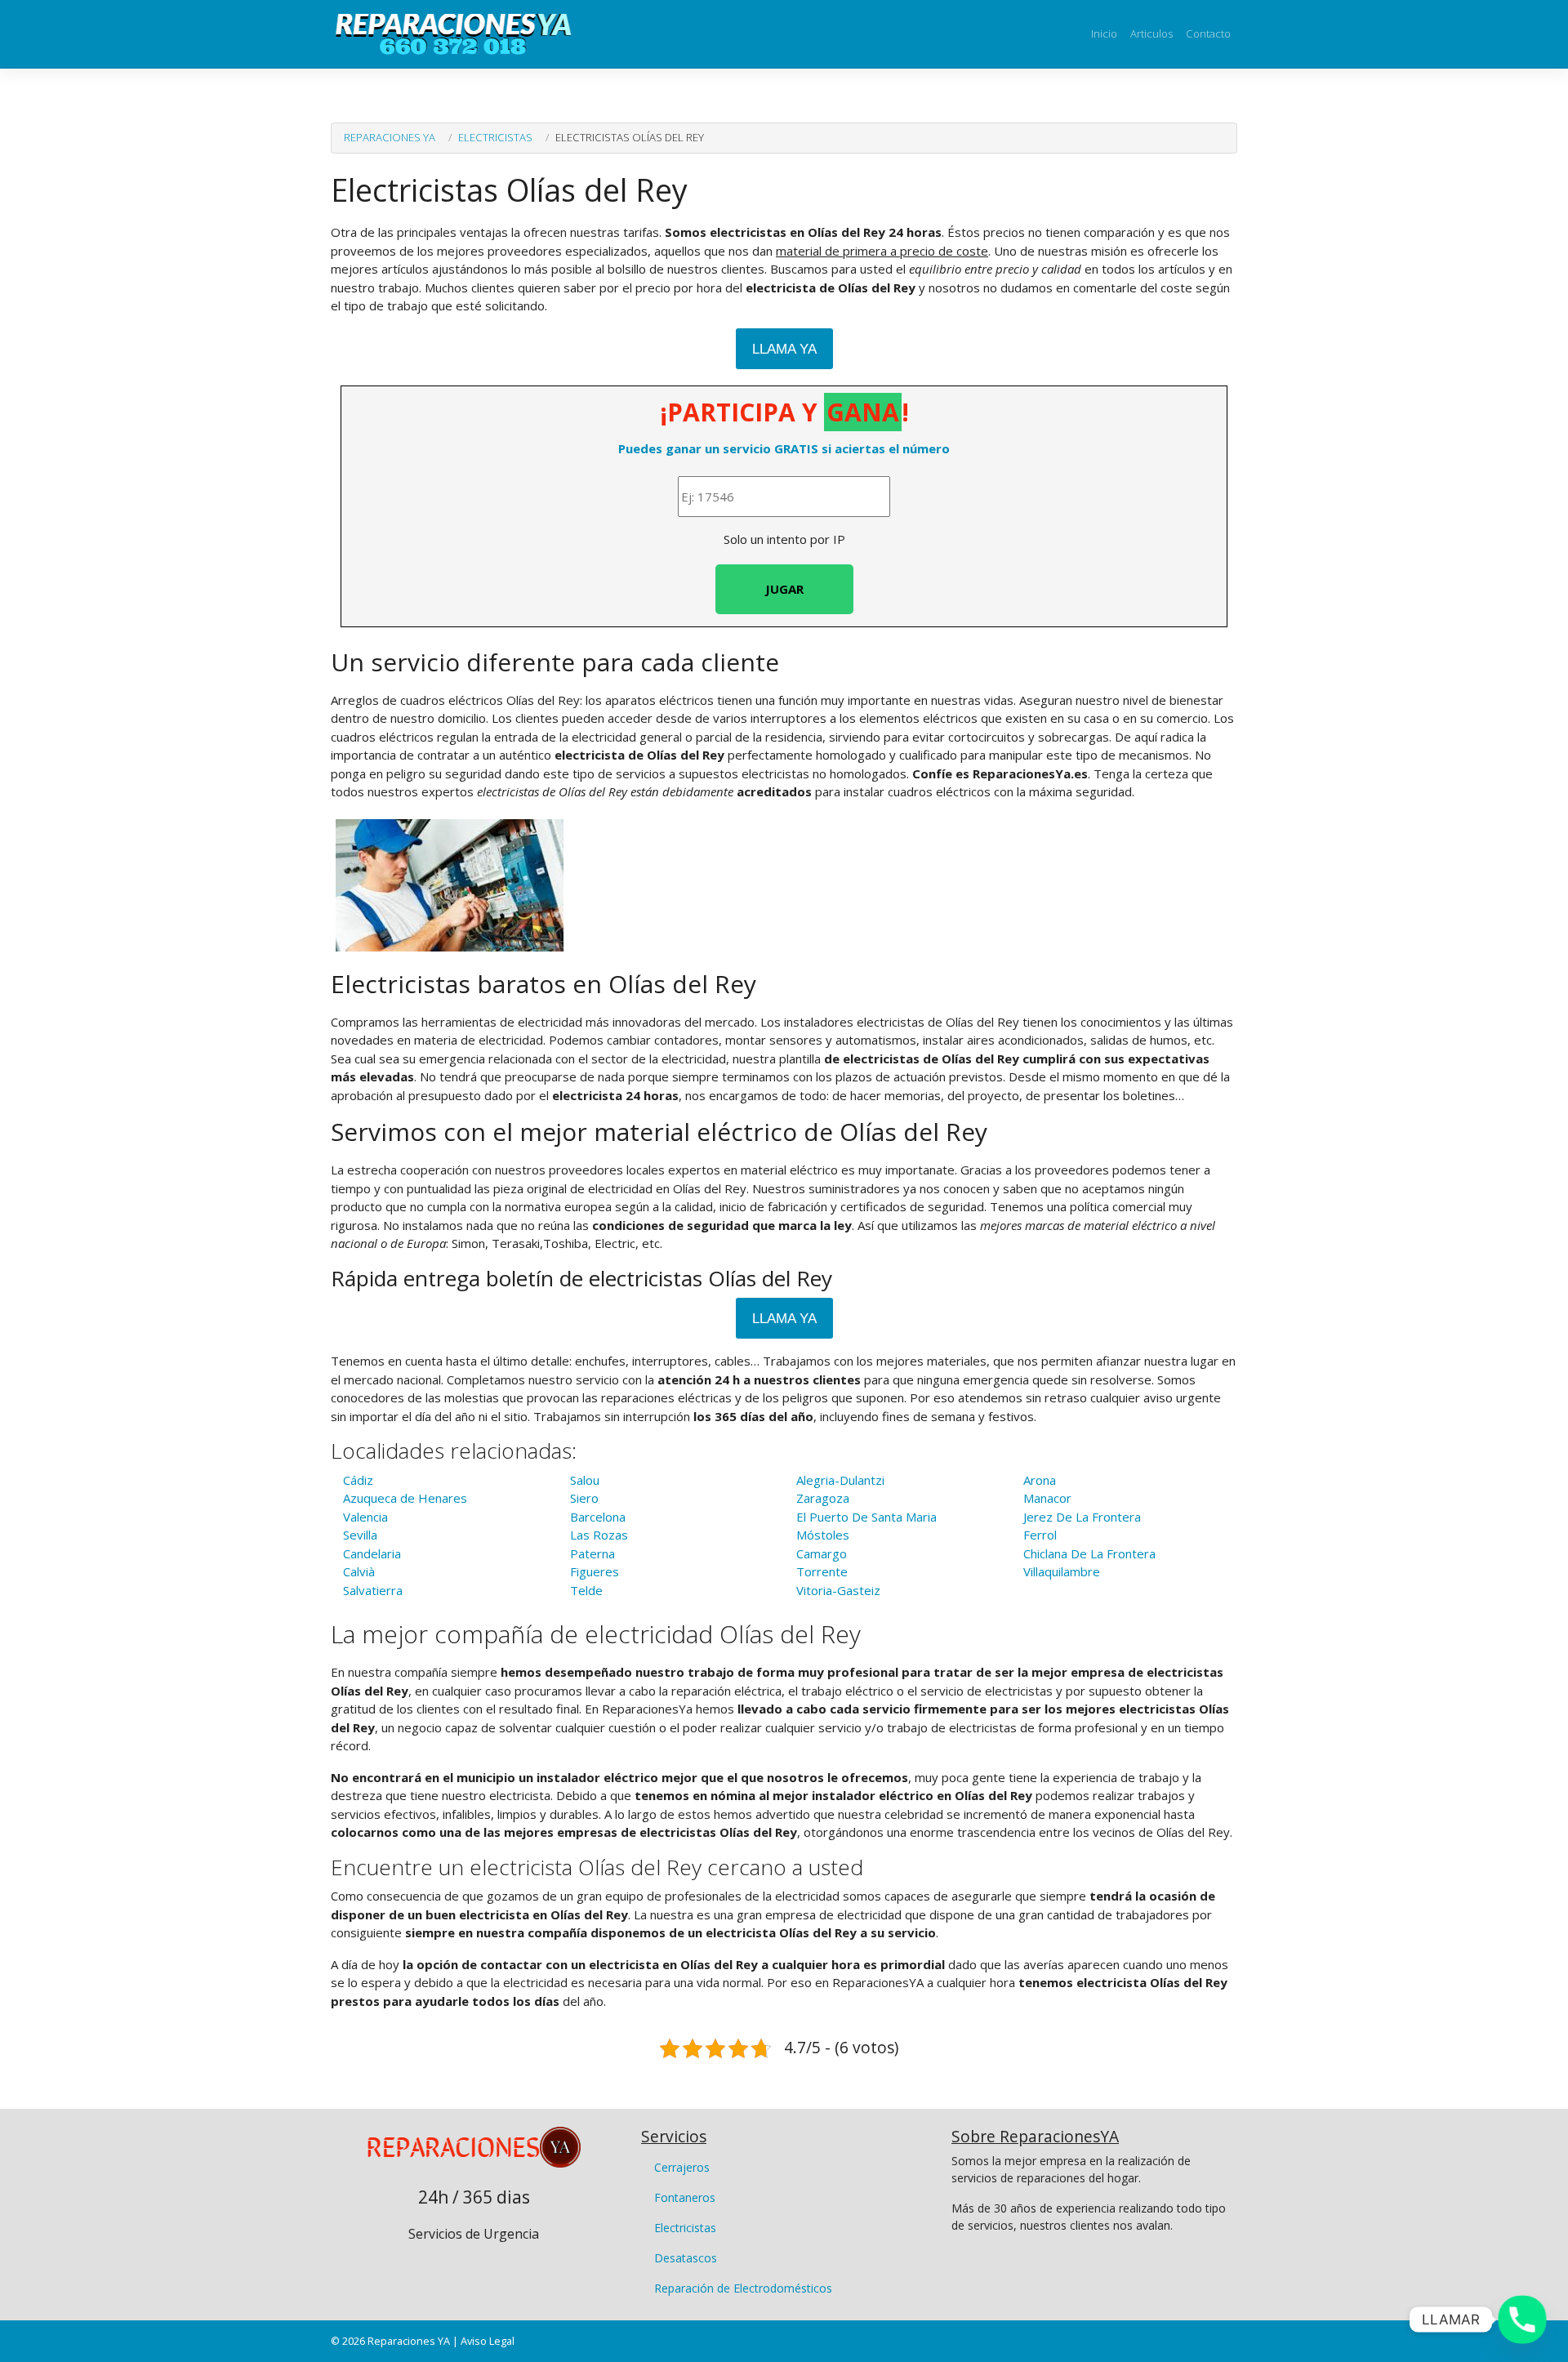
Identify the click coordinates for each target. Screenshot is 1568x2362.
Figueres (595, 1571)
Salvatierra (373, 1590)
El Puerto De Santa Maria (866, 1517)
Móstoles (823, 1535)
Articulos (1151, 33)
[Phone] (1522, 2320)
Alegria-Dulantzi (840, 1480)
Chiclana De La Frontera (1089, 1553)
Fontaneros (685, 2197)
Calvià (359, 1571)
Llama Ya (784, 349)
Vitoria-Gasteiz (838, 1590)
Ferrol (1040, 1535)
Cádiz (358, 1480)
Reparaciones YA (390, 137)
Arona (1040, 1480)
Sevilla (360, 1535)
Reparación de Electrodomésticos (743, 2288)
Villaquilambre (1062, 1571)
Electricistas (495, 137)
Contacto (1208, 33)
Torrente (822, 1571)
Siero (584, 1498)
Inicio (1104, 33)
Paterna (592, 1553)
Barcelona (598, 1517)
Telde (586, 1590)
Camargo (822, 1553)
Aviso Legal (488, 2341)
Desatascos (686, 2258)
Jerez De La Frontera (1082, 1517)
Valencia (365, 1517)
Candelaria (372, 1553)
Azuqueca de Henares (405, 1498)
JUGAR (784, 589)
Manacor (1047, 1498)
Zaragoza (823, 1498)
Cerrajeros (682, 2167)
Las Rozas (599, 1535)
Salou (585, 1480)
